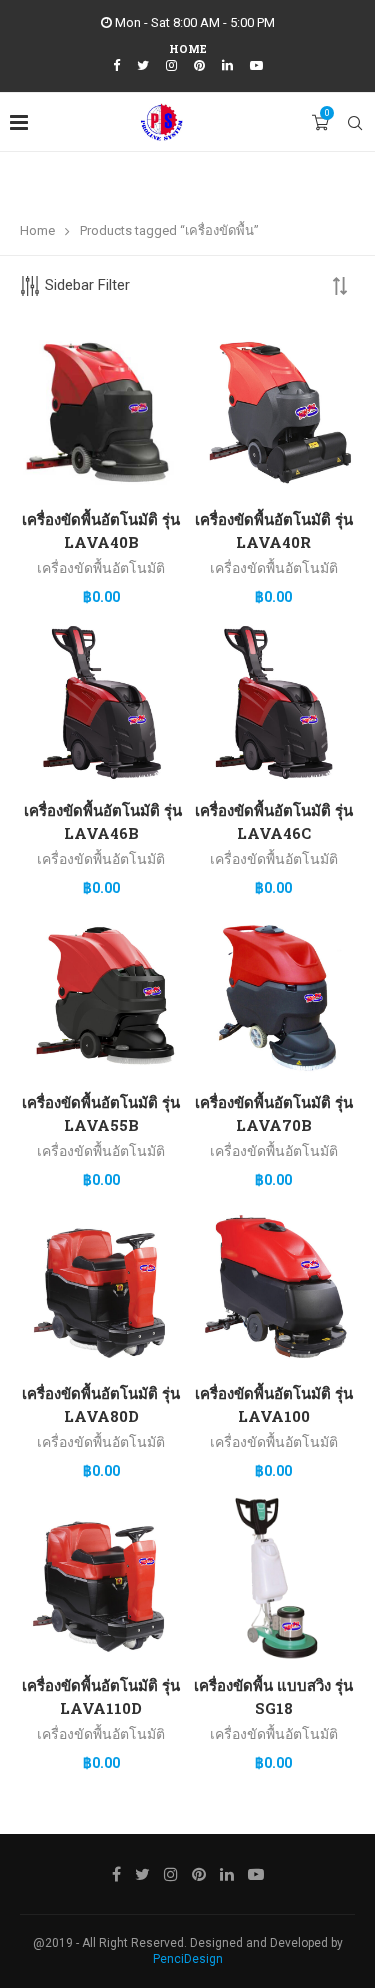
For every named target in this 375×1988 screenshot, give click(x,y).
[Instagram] (171, 65)
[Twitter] (143, 65)
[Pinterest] (199, 65)
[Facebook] (116, 65)
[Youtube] (256, 65)
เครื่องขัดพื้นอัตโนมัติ (101, 568)
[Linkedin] (227, 65)
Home (188, 48)
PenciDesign (188, 1959)
